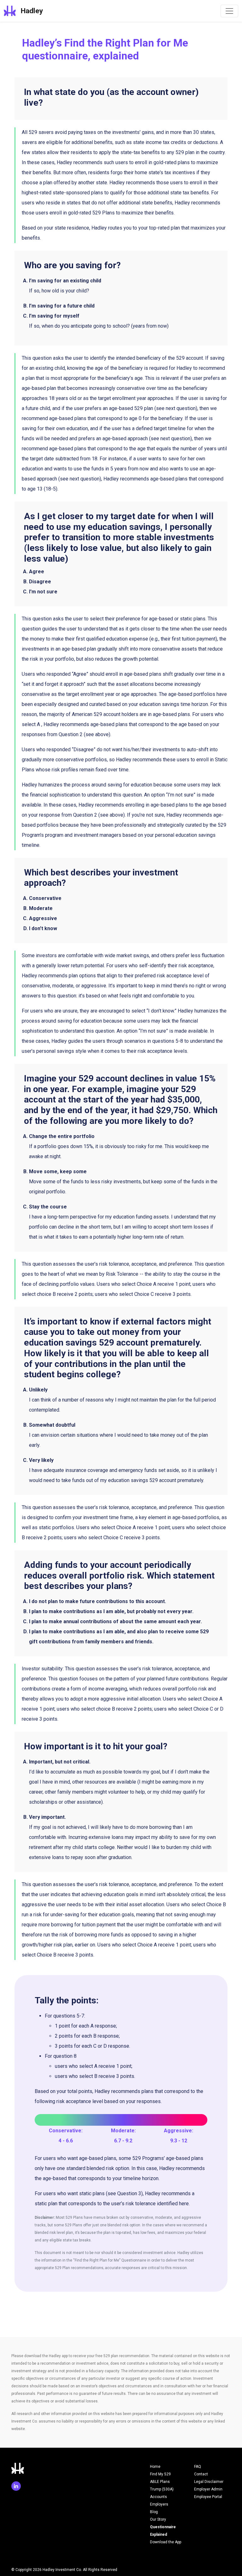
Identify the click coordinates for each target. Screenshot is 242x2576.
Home (155, 2467)
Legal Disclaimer (209, 2482)
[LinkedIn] (17, 2487)
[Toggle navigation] (229, 11)
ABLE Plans (160, 2482)
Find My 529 (160, 2474)
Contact (201, 2474)
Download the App (166, 2542)
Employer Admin (208, 2489)
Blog (154, 2512)
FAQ (198, 2467)
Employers (159, 2504)
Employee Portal (208, 2497)
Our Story (158, 2519)
